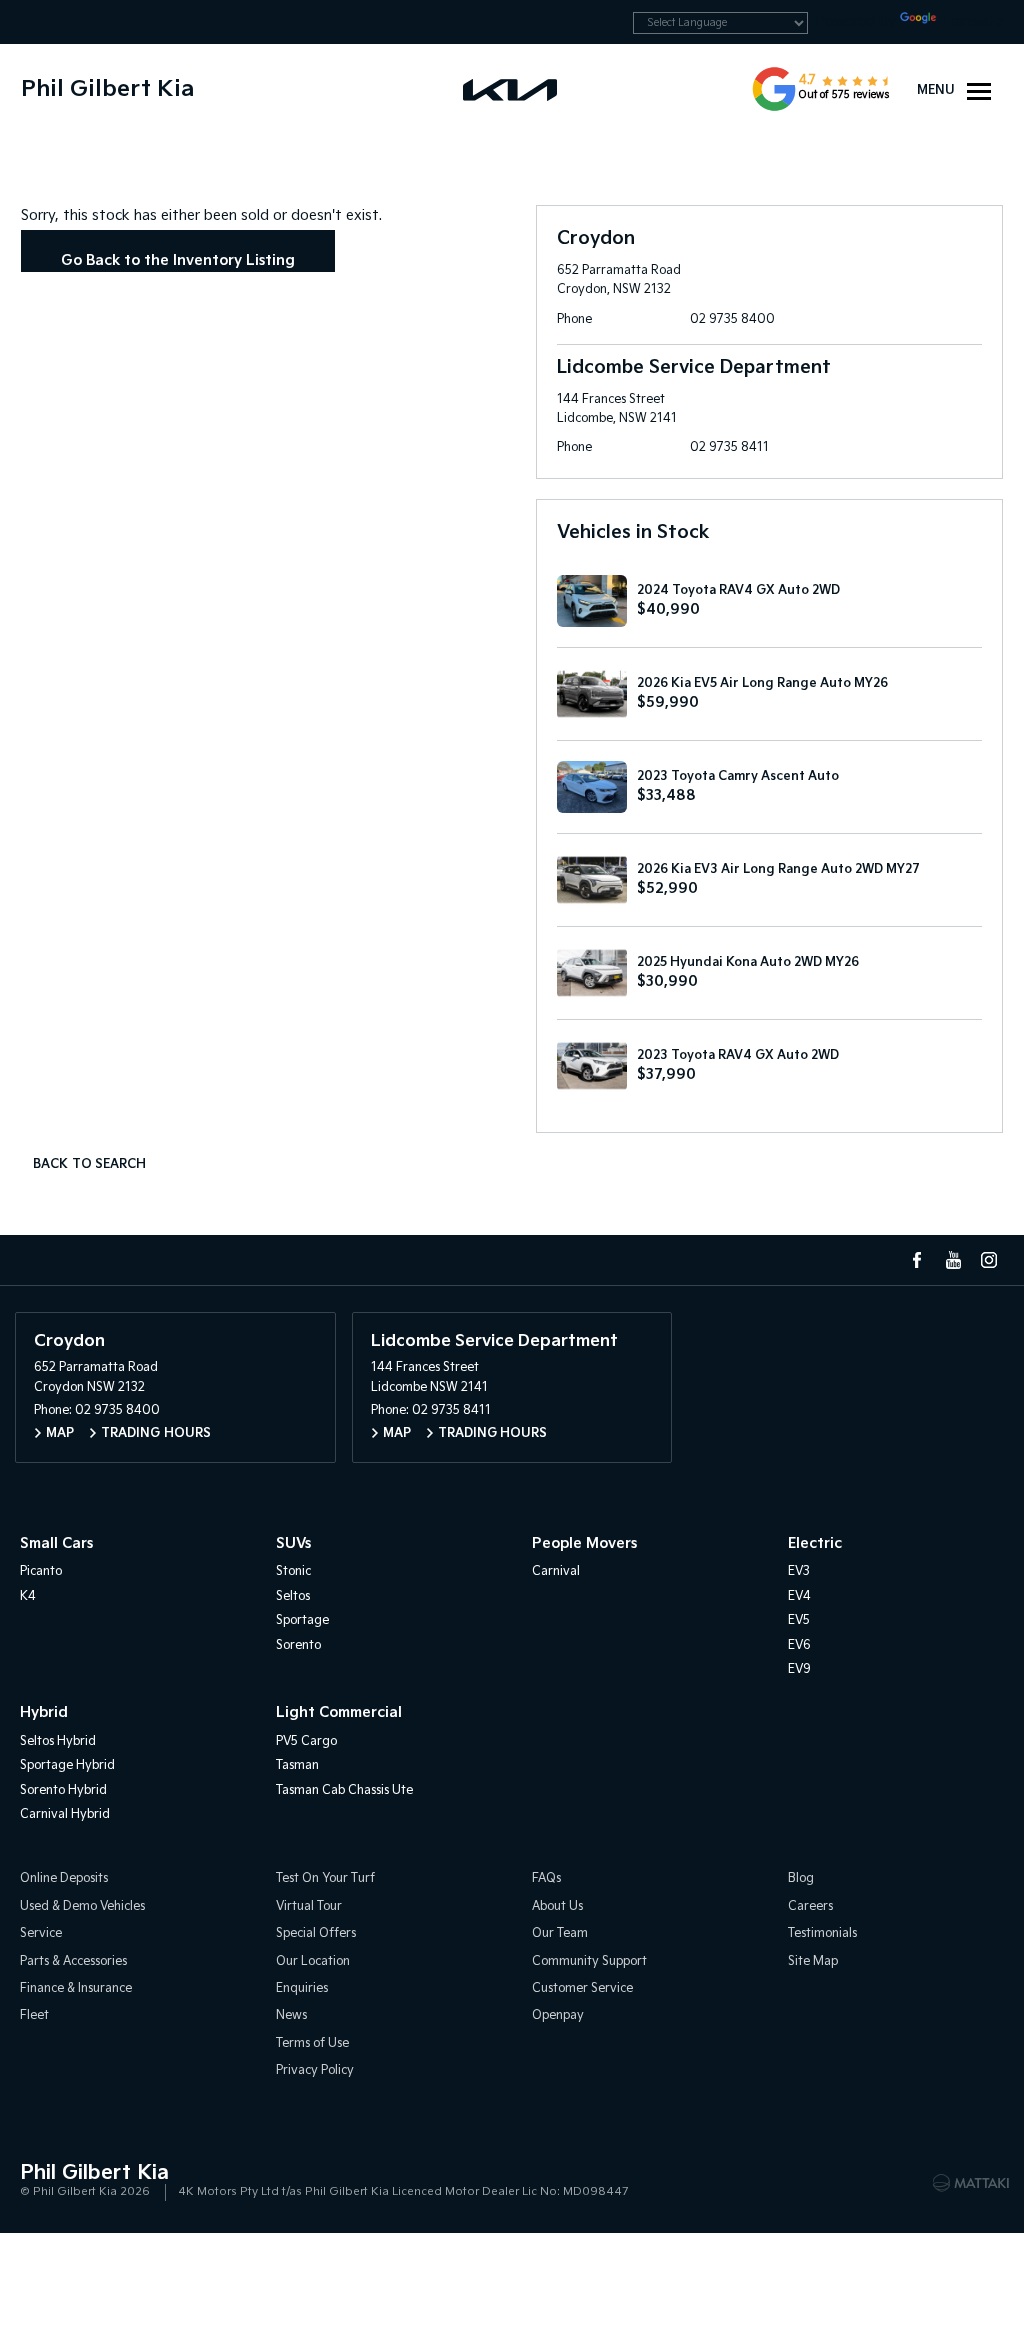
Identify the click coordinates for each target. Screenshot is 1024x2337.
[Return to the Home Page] (39, 2181)
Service (41, 1933)
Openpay (558, 2015)
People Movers (584, 1543)
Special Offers (316, 1933)
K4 (28, 1596)
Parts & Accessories (73, 1961)
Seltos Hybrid (58, 1741)
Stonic (293, 1571)
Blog (801, 1878)
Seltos (293, 1596)
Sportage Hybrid (67, 1765)
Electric (815, 1543)
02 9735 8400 (732, 319)
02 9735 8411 (729, 447)
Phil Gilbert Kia (107, 89)
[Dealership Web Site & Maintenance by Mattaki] (971, 2183)
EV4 (799, 1596)
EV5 (799, 1620)
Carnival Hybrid (65, 1814)
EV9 (799, 1669)
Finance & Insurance (76, 1988)
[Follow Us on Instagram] (989, 1260)
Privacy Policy (315, 2070)
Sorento (298, 1645)
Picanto (41, 1571)
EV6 (799, 1645)
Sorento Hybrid (63, 1790)
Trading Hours (156, 1433)
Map (60, 1433)
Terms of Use (312, 2043)
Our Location (313, 1961)
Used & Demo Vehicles (82, 1906)
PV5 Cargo (306, 1741)
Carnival (556, 1571)
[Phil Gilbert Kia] (512, 89)
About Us (557, 1906)
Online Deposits (64, 1878)
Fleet (34, 2015)
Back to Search (89, 1164)
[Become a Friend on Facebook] (917, 1260)
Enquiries (302, 1988)
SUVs (293, 1543)
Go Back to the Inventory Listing (178, 260)
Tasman (297, 1765)
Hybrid (44, 1712)
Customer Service (582, 1988)
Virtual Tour (309, 1906)
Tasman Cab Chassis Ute (344, 1790)
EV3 (799, 1571)
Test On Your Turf (325, 1878)
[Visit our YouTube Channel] (953, 1260)
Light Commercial (339, 1712)
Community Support (589, 1961)
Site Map (813, 1961)
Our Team (560, 1933)
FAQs (546, 1878)
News (291, 2015)
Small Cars (56, 1543)
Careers (810, 1906)
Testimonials (822, 1933)
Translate (972, 21)
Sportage (302, 1620)
